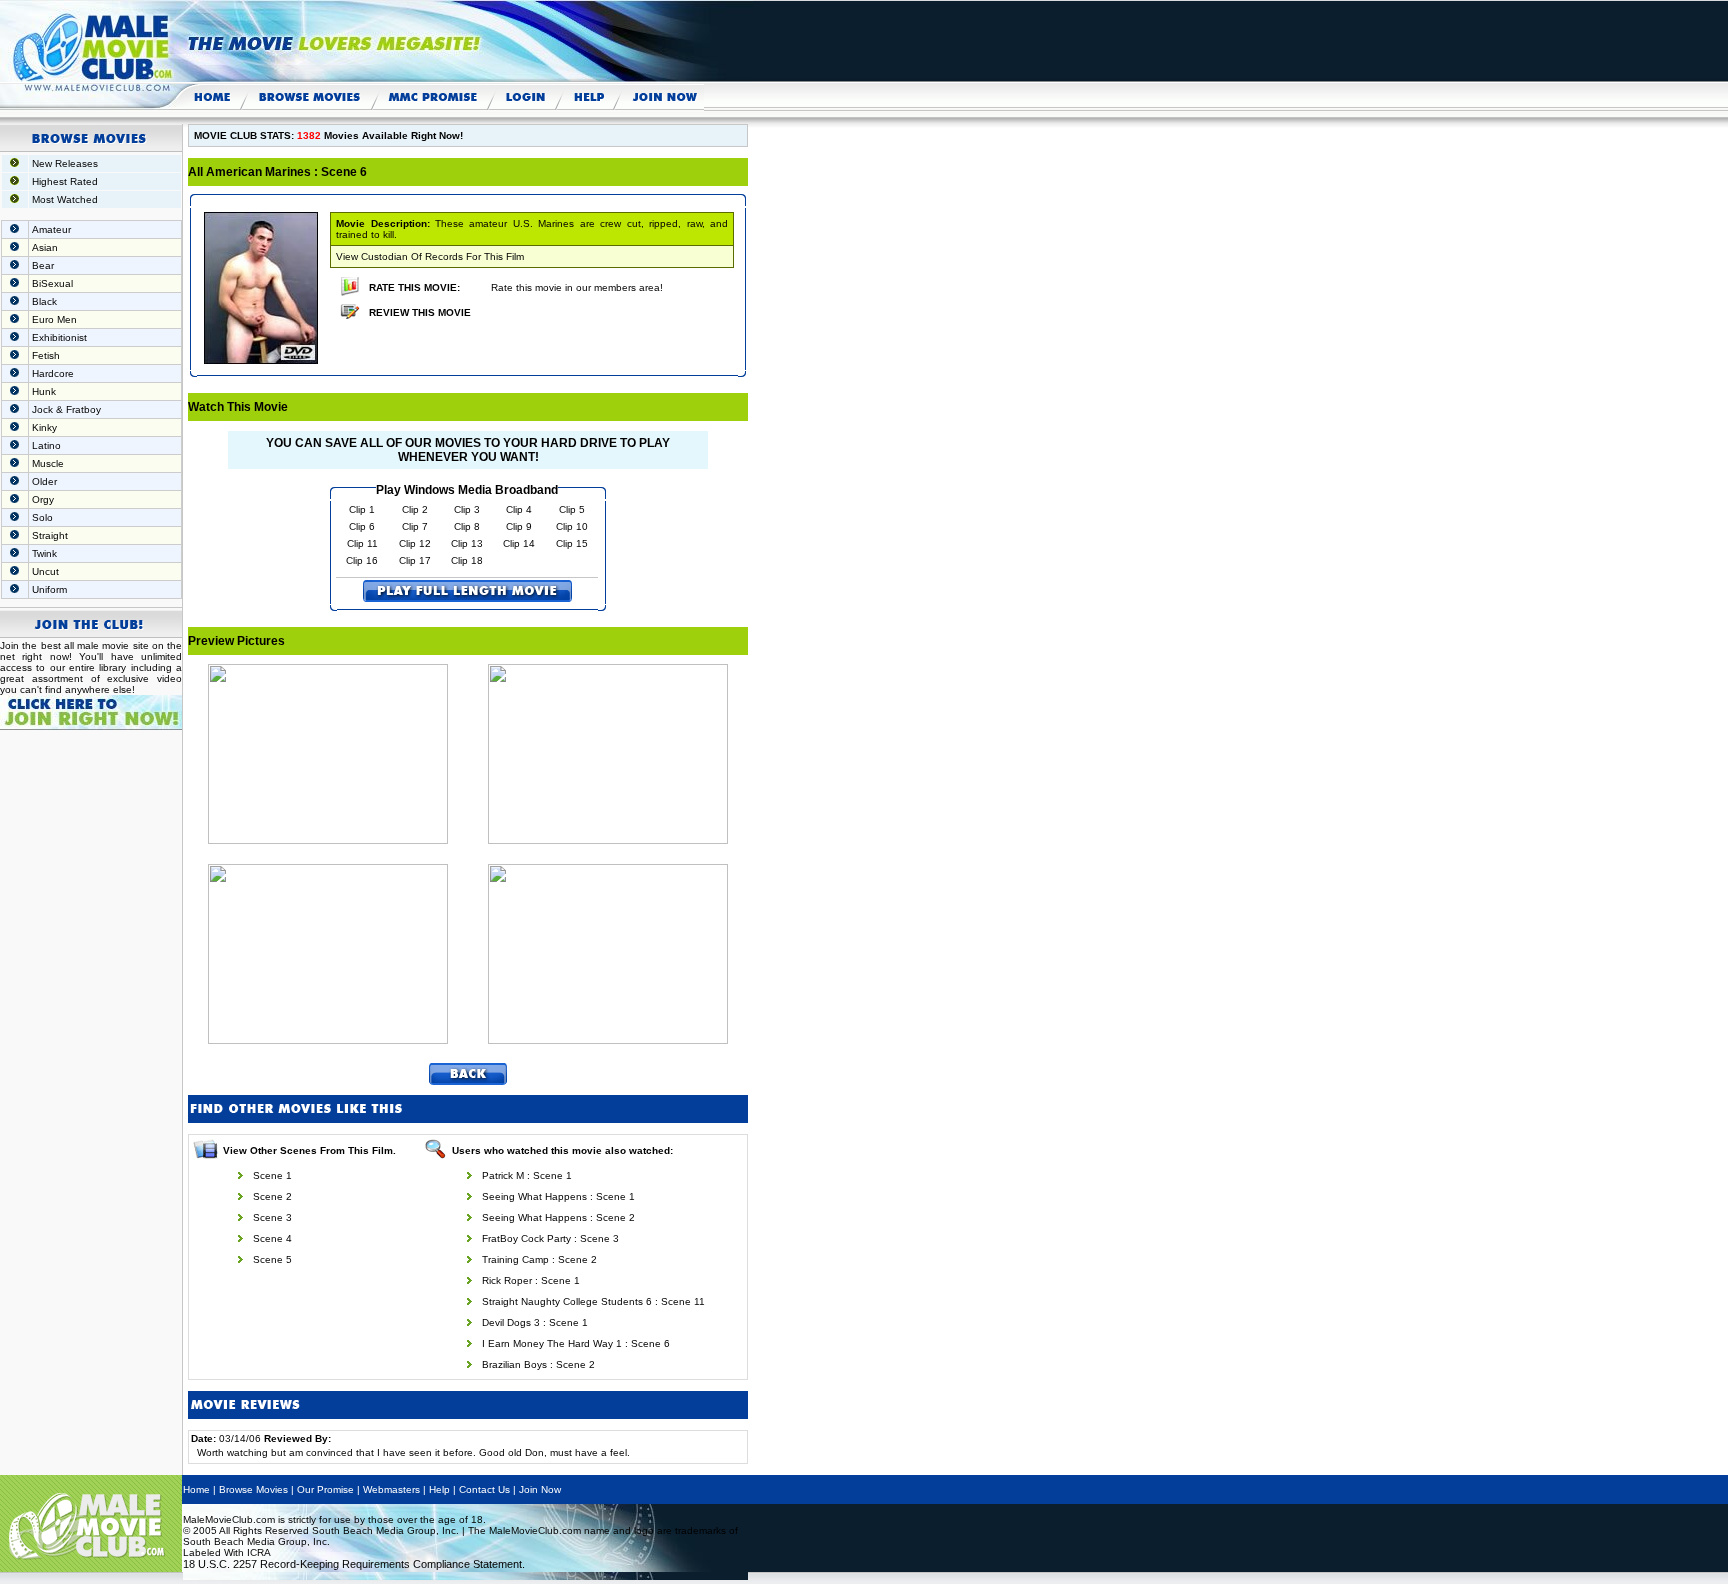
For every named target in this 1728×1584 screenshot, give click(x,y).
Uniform (49, 589)
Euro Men (54, 319)
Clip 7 (415, 526)
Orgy (43, 499)
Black (44, 301)
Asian (45, 247)
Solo (42, 517)
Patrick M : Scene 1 (527, 1175)
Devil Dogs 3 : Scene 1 (535, 1322)
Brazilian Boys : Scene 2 (538, 1364)
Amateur (51, 229)
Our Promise (325, 1489)
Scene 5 (272, 1259)
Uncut (45, 571)
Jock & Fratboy (66, 409)
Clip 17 (415, 560)
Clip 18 (467, 560)
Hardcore (53, 373)
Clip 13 (467, 543)
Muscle (48, 463)
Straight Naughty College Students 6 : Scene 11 (593, 1301)
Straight (50, 535)
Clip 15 (572, 543)
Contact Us (484, 1489)
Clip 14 (519, 543)
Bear (43, 265)
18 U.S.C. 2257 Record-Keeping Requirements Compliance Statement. (354, 1564)
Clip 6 (362, 526)
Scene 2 (272, 1196)
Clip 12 (415, 543)
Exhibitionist (59, 337)
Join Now (540, 1489)
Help (439, 1489)
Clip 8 (467, 526)
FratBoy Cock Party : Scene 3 (550, 1238)
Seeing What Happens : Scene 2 (558, 1217)
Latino (46, 445)
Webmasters (391, 1489)
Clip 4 (519, 509)
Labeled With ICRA (227, 1552)
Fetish (46, 355)
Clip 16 (362, 560)
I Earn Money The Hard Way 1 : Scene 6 (576, 1343)
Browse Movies (253, 1489)
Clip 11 (362, 543)
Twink (44, 553)
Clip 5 (572, 509)
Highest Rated (65, 181)
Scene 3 (272, 1217)
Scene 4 (272, 1238)
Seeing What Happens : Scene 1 (558, 1196)
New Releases (65, 163)
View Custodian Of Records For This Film (430, 256)
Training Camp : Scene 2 (539, 1259)
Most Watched (65, 199)
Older (44, 481)
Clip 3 (467, 509)
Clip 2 (415, 509)
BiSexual (52, 283)
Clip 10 (572, 526)
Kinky (44, 427)
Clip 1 (362, 509)
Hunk (44, 391)
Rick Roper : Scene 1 (531, 1280)
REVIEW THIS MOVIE (420, 312)
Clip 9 (519, 526)
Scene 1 (272, 1175)
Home (196, 1489)
